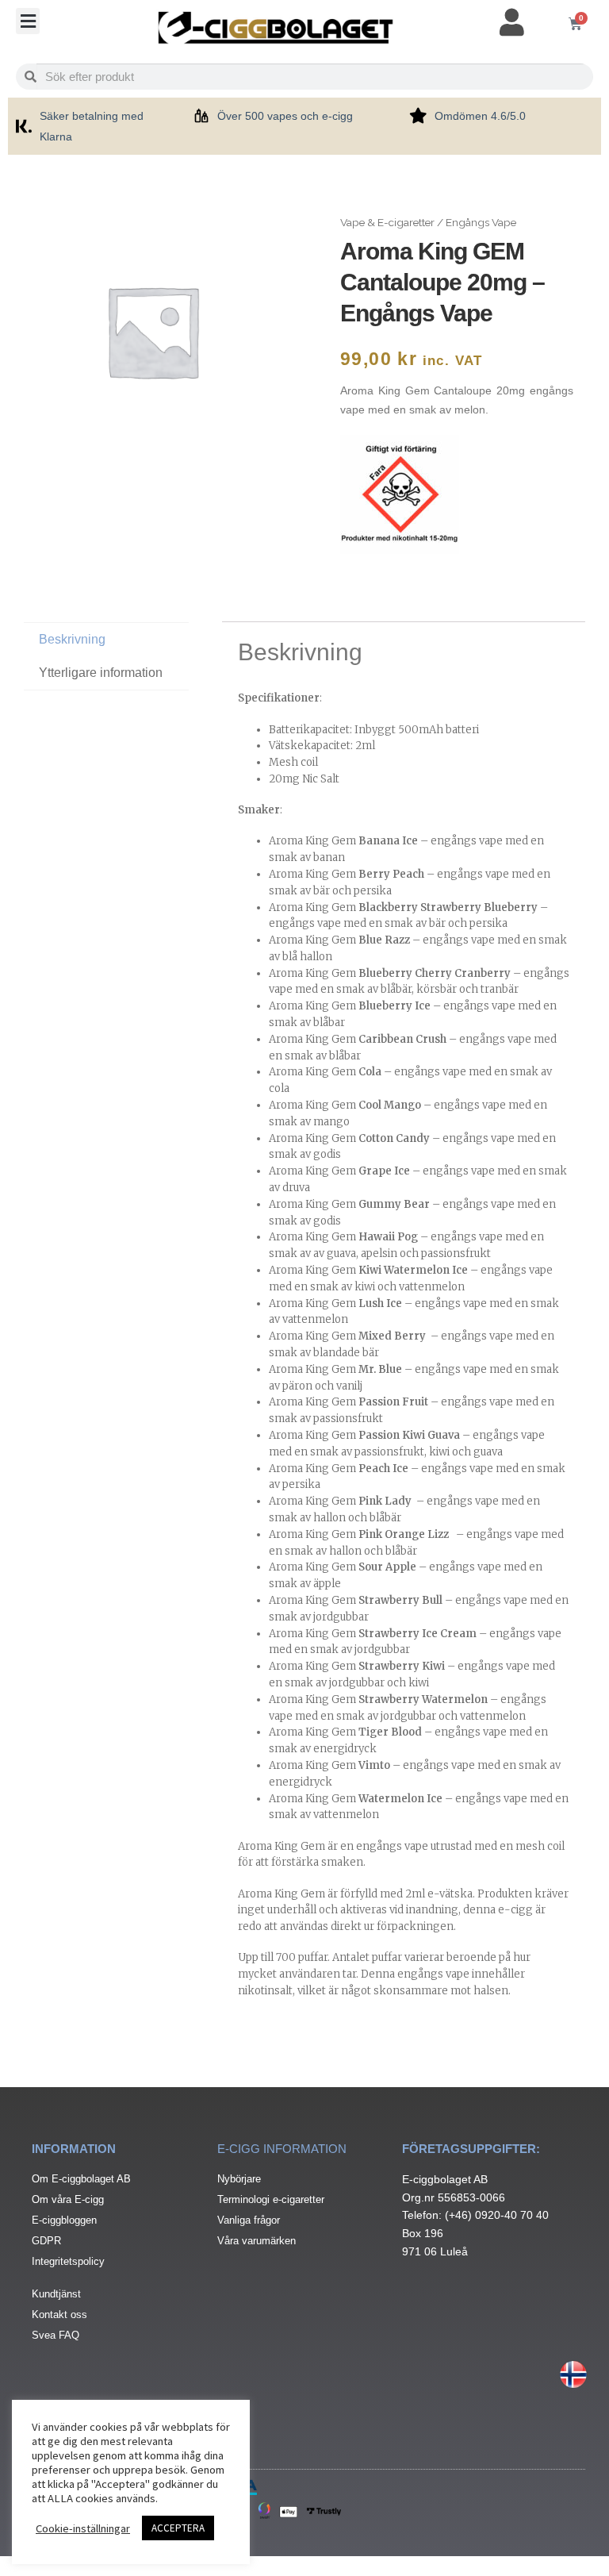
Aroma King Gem (343, 841)
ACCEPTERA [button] (178, 2528)
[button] (28, 21)
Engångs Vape (481, 222)
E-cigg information (282, 2149)
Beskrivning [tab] (72, 639)
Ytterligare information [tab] (101, 673)
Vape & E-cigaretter (387, 222)
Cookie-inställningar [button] (83, 2528)
